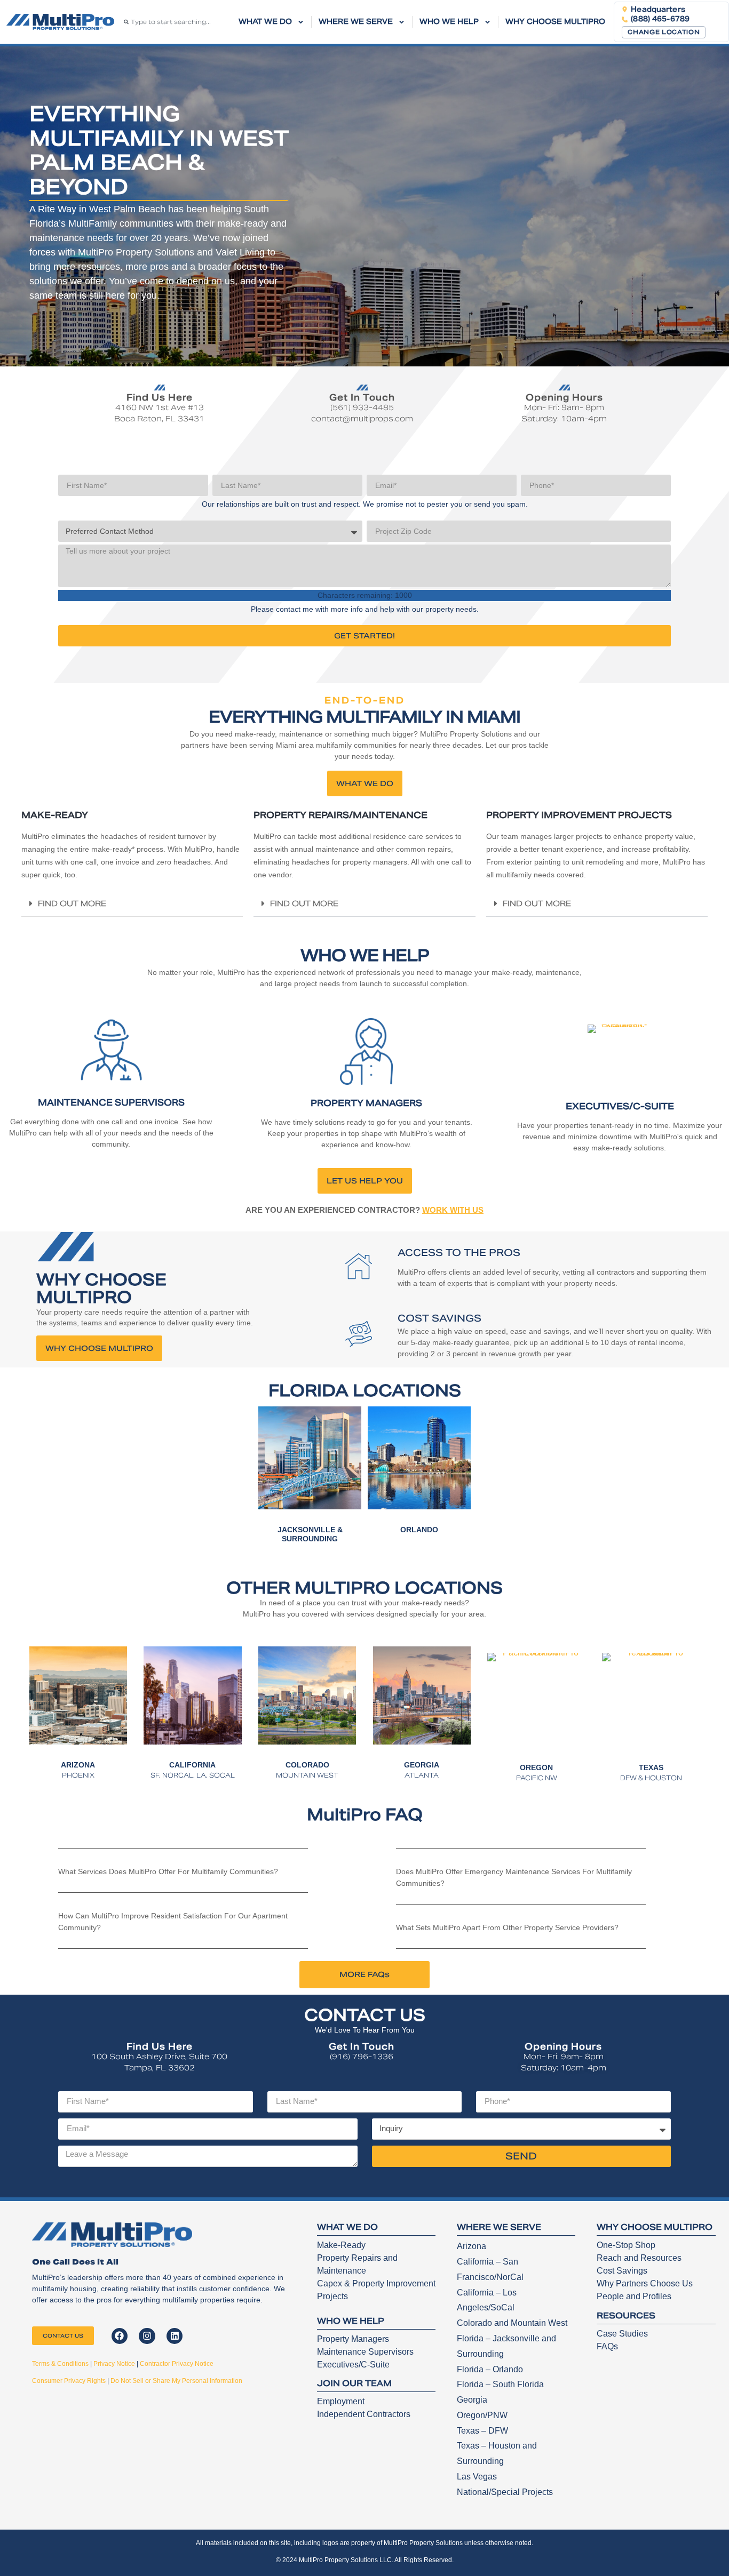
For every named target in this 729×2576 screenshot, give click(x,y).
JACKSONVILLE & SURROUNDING (310, 1534)
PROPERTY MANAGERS (366, 1103)
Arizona (472, 2246)
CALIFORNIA (192, 1765)
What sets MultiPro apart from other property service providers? (507, 1927)
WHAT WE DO (265, 22)
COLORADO (307, 1765)
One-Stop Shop (626, 2245)
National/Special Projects (505, 2492)
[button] (132, 904)
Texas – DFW (482, 2431)
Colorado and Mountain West (512, 2323)
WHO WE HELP (449, 22)
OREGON (536, 1767)
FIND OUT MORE (72, 903)
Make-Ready (341, 2245)
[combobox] (173, 22)
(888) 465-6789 (660, 19)
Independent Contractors (364, 2414)
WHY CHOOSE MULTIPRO (555, 22)
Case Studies (622, 2334)
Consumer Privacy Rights (69, 2381)
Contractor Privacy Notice (177, 2364)
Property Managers (353, 2339)
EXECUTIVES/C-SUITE (620, 1106)
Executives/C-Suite (353, 2365)
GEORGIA (422, 1765)
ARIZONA (78, 1765)
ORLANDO (419, 1530)
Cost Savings (622, 2271)
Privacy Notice (114, 2364)
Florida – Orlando (490, 2369)
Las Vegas (477, 2477)
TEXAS (651, 1767)
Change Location (664, 32)
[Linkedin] (175, 2336)
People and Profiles (634, 2296)
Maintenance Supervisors (365, 2352)
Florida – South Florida (500, 2384)
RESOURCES (626, 2315)
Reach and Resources (639, 2258)
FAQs (607, 2346)
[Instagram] (147, 2336)
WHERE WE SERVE (356, 22)
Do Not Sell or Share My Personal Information (176, 2381)
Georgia (472, 2400)
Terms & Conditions (60, 2364)
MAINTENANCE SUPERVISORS (111, 1103)
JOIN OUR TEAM (354, 2383)
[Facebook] (120, 2336)
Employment (341, 2401)
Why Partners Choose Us (645, 2283)
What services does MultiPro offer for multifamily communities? (168, 1871)
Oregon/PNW (482, 2415)
